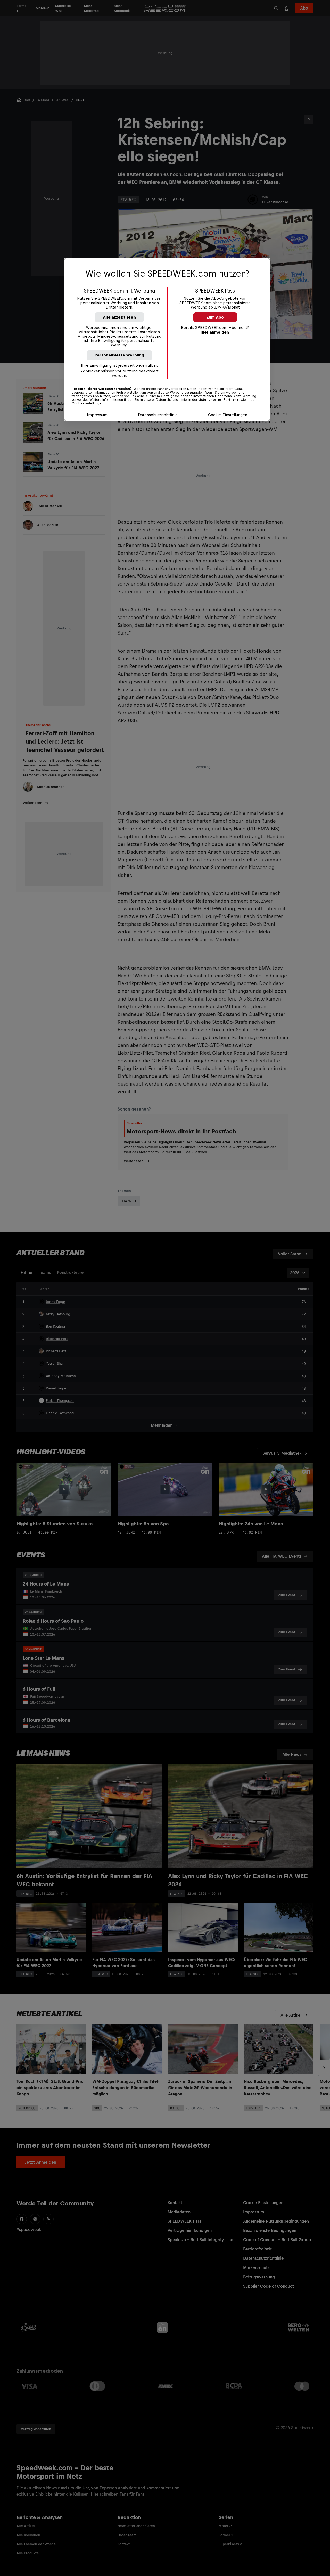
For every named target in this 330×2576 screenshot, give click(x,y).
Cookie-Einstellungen (228, 415)
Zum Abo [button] (215, 317)
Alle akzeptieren (119, 317)
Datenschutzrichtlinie (158, 415)
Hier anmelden (215, 332)
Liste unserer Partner (217, 400)
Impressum (97, 415)
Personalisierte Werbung (119, 355)
